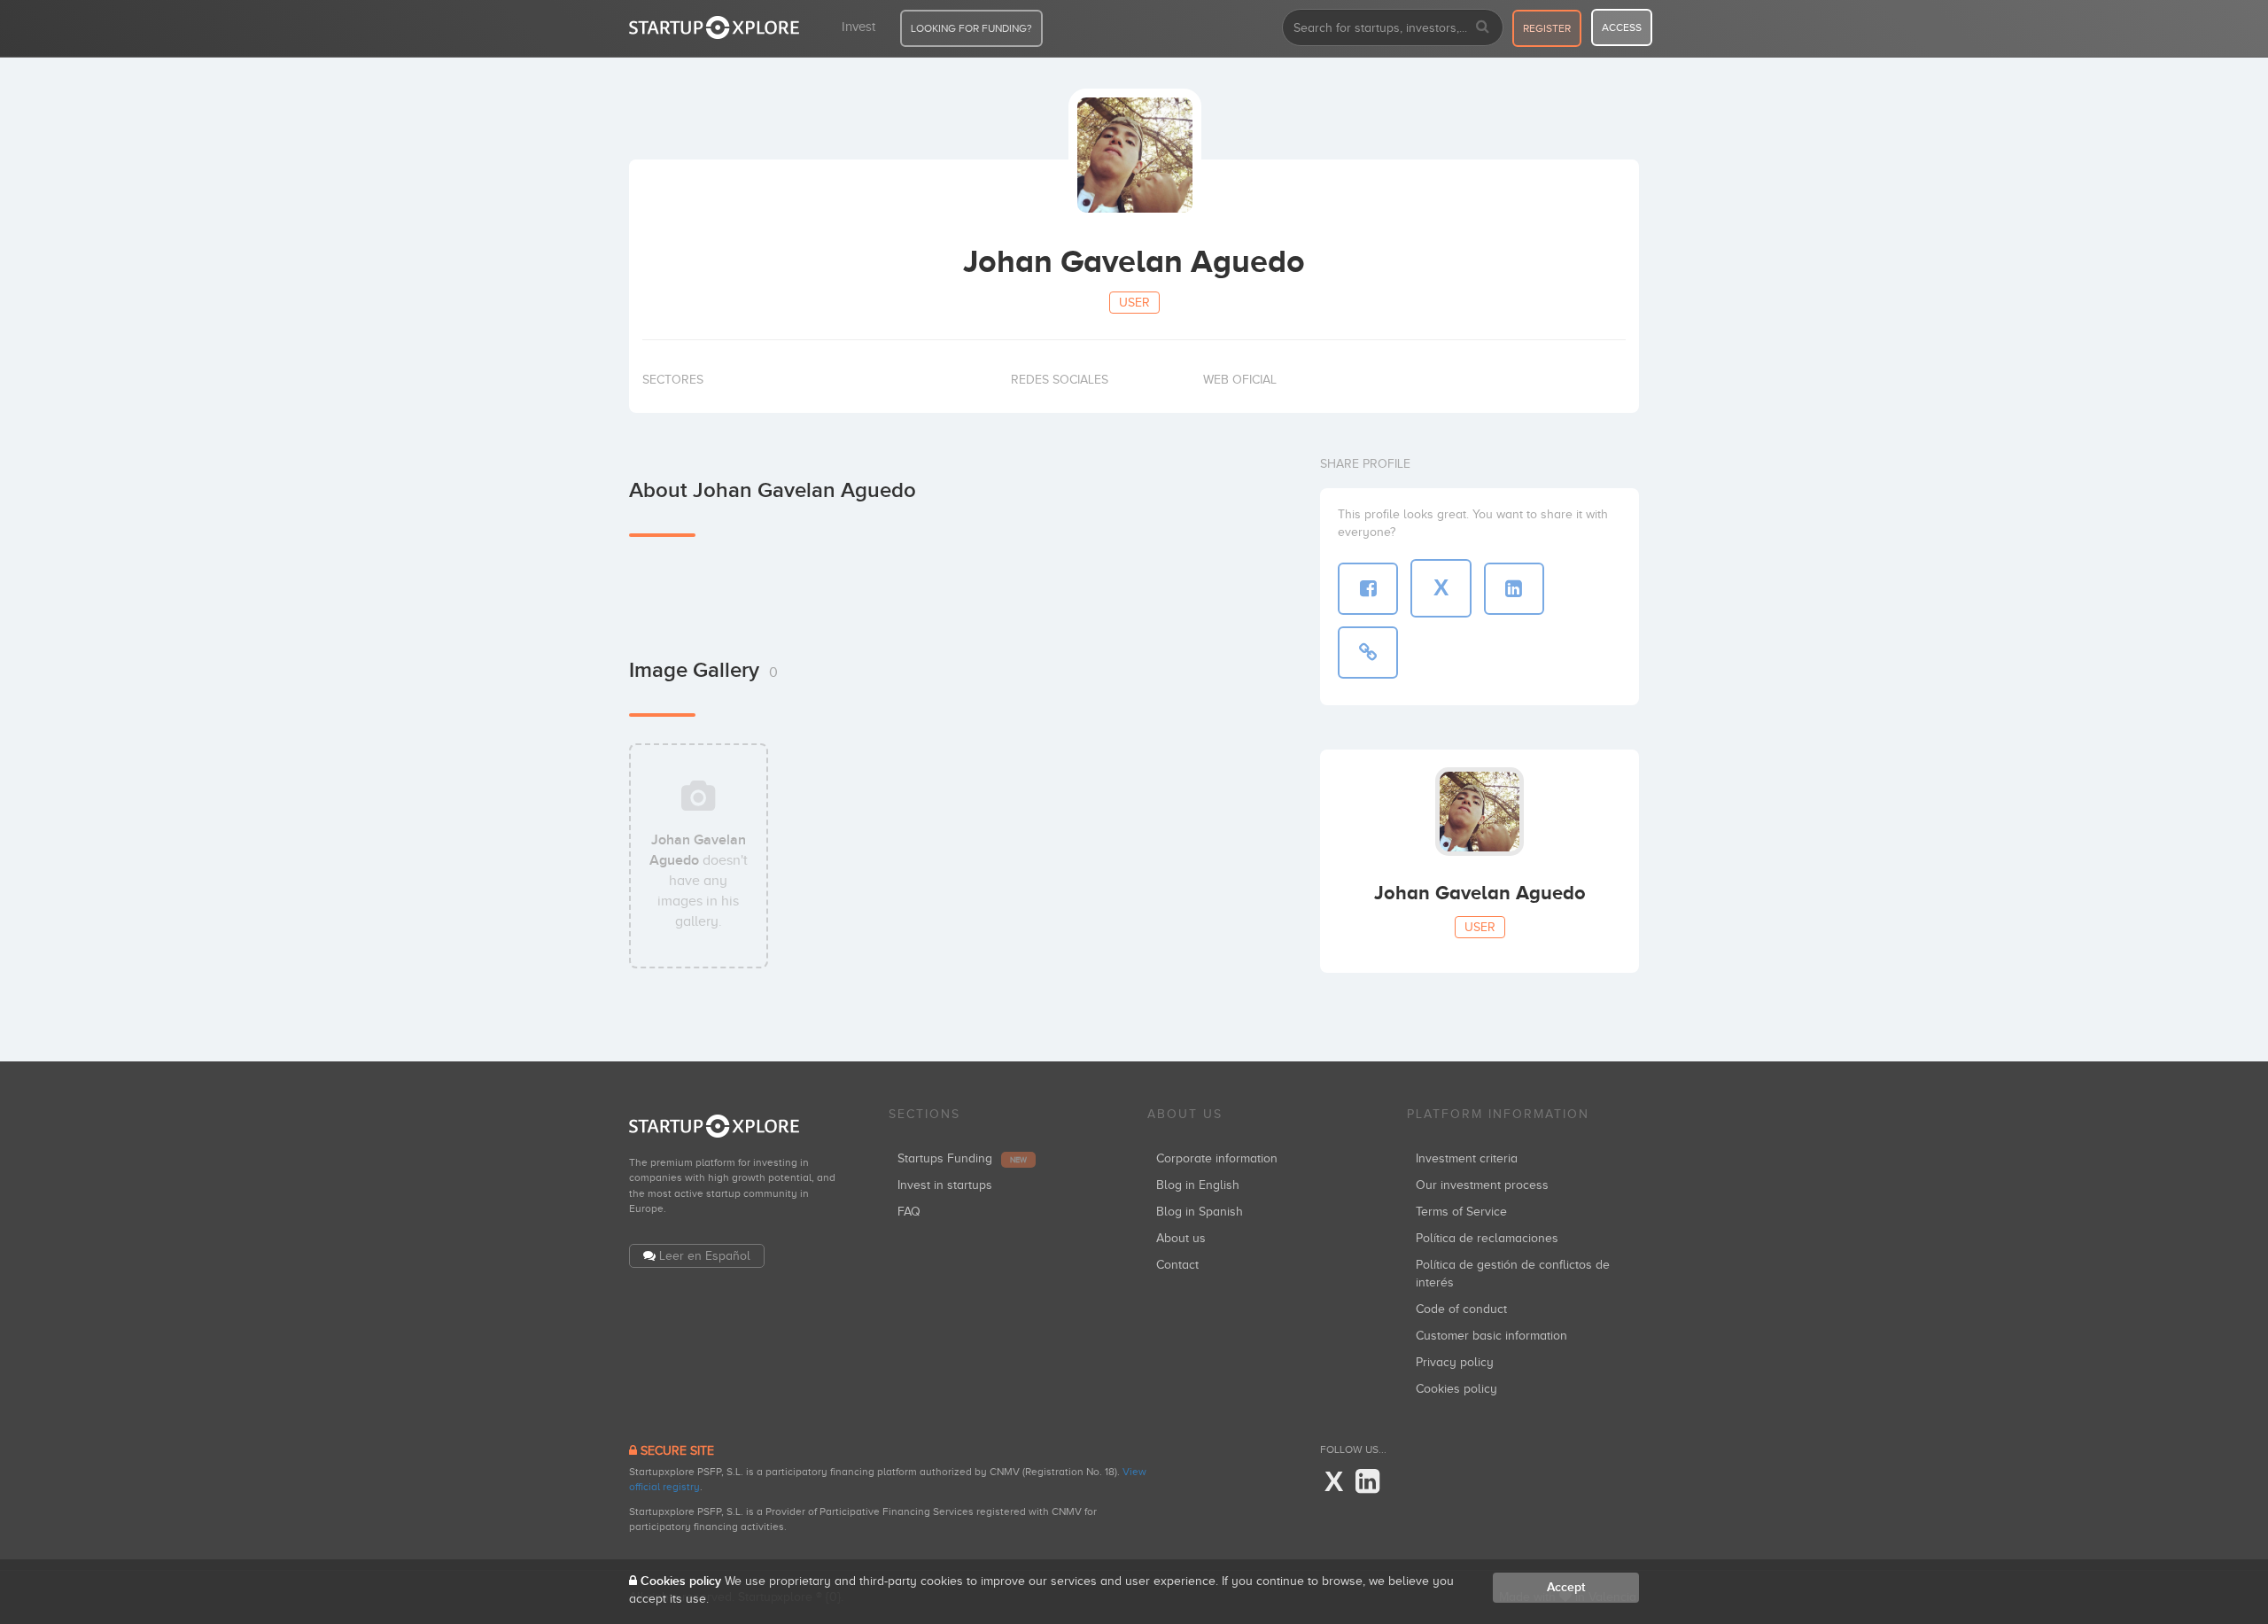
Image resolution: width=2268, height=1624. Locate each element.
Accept (1566, 1587)
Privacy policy (1455, 1362)
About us (1181, 1238)
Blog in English (1198, 1185)
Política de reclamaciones (1487, 1238)
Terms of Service (1461, 1212)
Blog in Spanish (1200, 1212)
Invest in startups (945, 1185)
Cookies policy (1456, 1389)
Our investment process (1482, 1185)
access (1622, 27)
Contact (1177, 1265)
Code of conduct (1461, 1309)
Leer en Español (705, 1256)
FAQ (909, 1212)
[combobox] (1393, 27)
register (1547, 28)
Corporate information (1217, 1158)
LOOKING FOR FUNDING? (971, 28)
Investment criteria (1467, 1158)
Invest (858, 27)
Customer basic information (1491, 1336)
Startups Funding (962, 1158)
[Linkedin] (1367, 1482)
